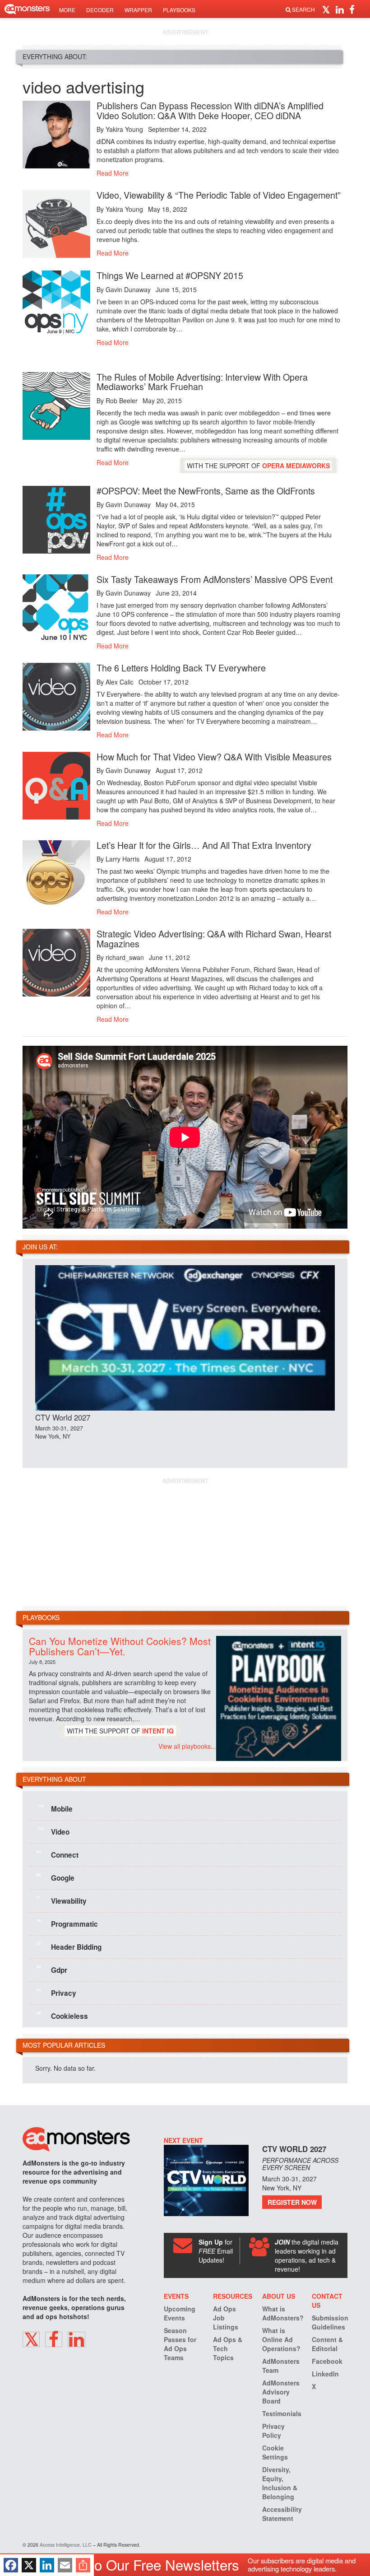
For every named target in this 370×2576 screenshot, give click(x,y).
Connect (58, 1854)
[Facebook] (11, 2565)
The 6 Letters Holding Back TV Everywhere (181, 668)
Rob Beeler (122, 401)
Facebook (327, 2361)
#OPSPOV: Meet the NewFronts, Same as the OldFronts (206, 491)
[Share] (83, 2565)
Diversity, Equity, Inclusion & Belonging (280, 2483)
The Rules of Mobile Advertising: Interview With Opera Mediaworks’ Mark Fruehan (202, 382)
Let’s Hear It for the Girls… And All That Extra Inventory (204, 845)
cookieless (62, 2015)
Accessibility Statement (282, 2514)
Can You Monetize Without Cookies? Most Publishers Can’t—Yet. (120, 1646)
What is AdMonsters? (283, 2313)
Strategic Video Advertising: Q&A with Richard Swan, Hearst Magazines (214, 939)
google (55, 1877)
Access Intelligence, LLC (66, 2545)
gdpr (52, 1969)
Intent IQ (158, 1731)
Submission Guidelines (330, 2322)
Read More (113, 173)
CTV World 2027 (63, 1417)
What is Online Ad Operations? (281, 2339)
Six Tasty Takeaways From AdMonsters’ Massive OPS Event (215, 579)
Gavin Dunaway (128, 289)
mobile (55, 1808)
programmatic (67, 1923)
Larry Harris (123, 859)
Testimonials (282, 2413)
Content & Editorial (327, 2344)
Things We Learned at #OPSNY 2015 (170, 275)
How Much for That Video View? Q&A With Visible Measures (214, 757)
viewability (62, 1900)
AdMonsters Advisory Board (281, 2392)
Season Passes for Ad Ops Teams (180, 2344)
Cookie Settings (275, 2452)
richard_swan (125, 957)
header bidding (69, 1946)
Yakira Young (124, 129)
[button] (327, 9)
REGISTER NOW (292, 2202)
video (53, 1831)
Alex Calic (120, 682)
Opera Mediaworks (296, 466)
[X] (29, 2565)
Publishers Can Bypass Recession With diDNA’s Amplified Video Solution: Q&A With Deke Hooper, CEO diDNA (210, 110)
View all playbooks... (187, 1746)
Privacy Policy (273, 2431)
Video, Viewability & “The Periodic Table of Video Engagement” (219, 195)
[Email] (65, 2565)
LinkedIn (325, 2374)
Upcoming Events (180, 2313)
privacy (56, 1992)
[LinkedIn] (47, 2565)
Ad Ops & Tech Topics (228, 2348)
